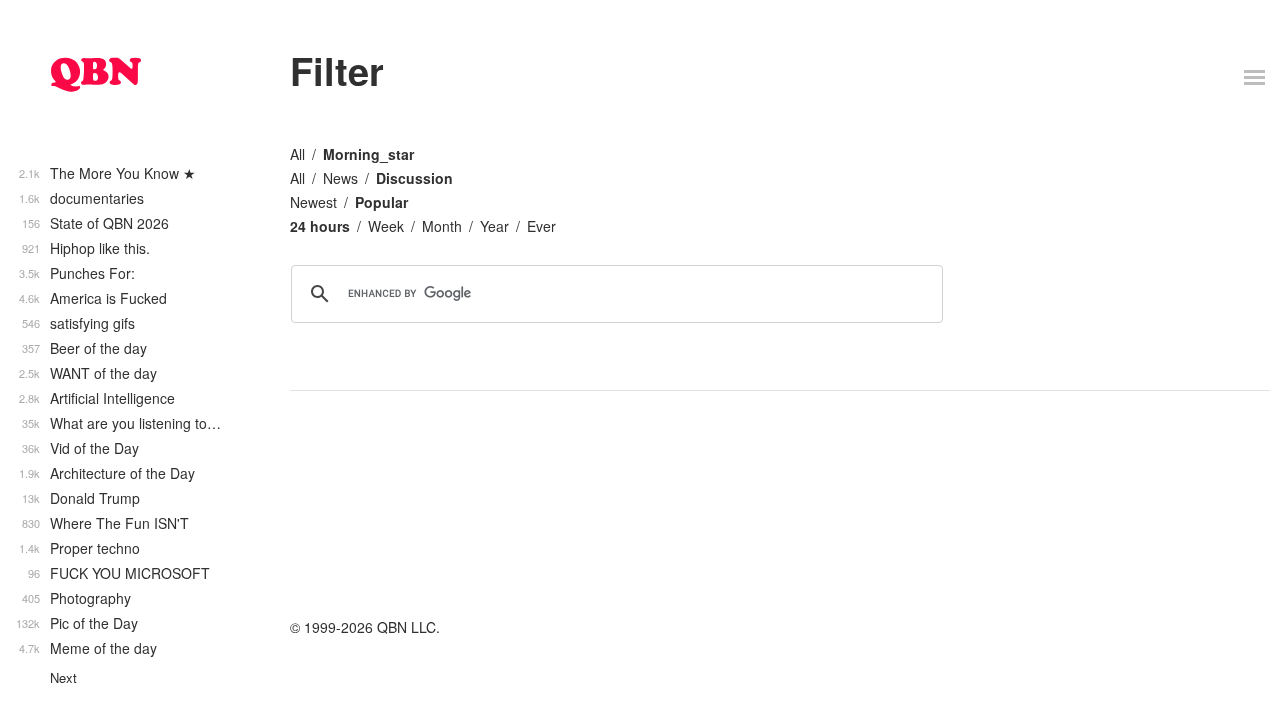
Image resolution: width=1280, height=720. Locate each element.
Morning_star (368, 154)
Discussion (414, 178)
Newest (313, 202)
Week (386, 226)
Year (494, 226)
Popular (381, 202)
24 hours (320, 226)
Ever (541, 226)
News (340, 178)
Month (442, 226)
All (297, 154)
